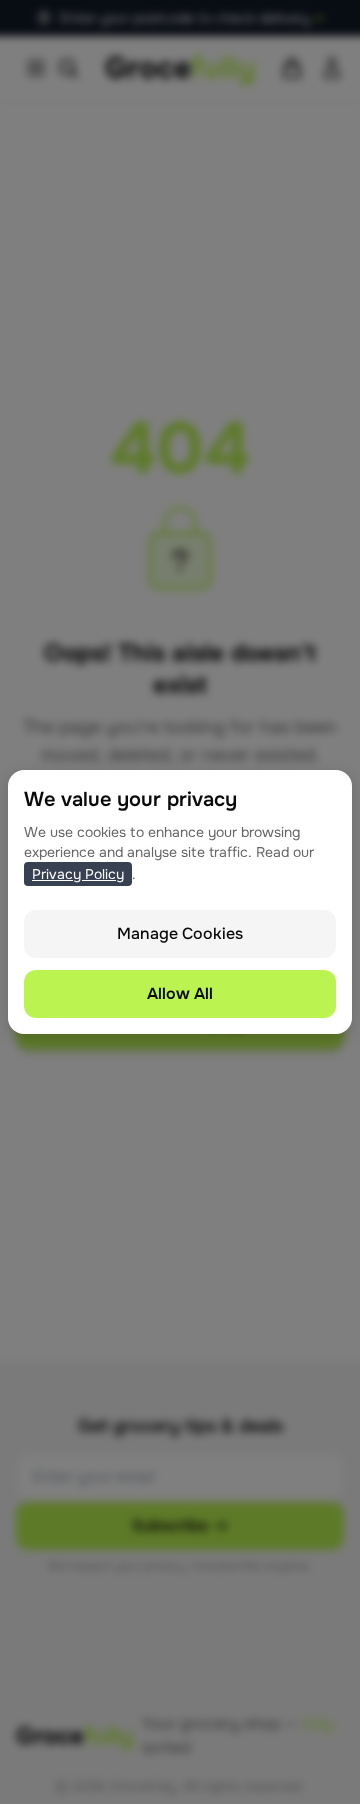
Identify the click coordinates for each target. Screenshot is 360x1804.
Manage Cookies (180, 933)
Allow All (180, 993)
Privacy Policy (78, 874)
